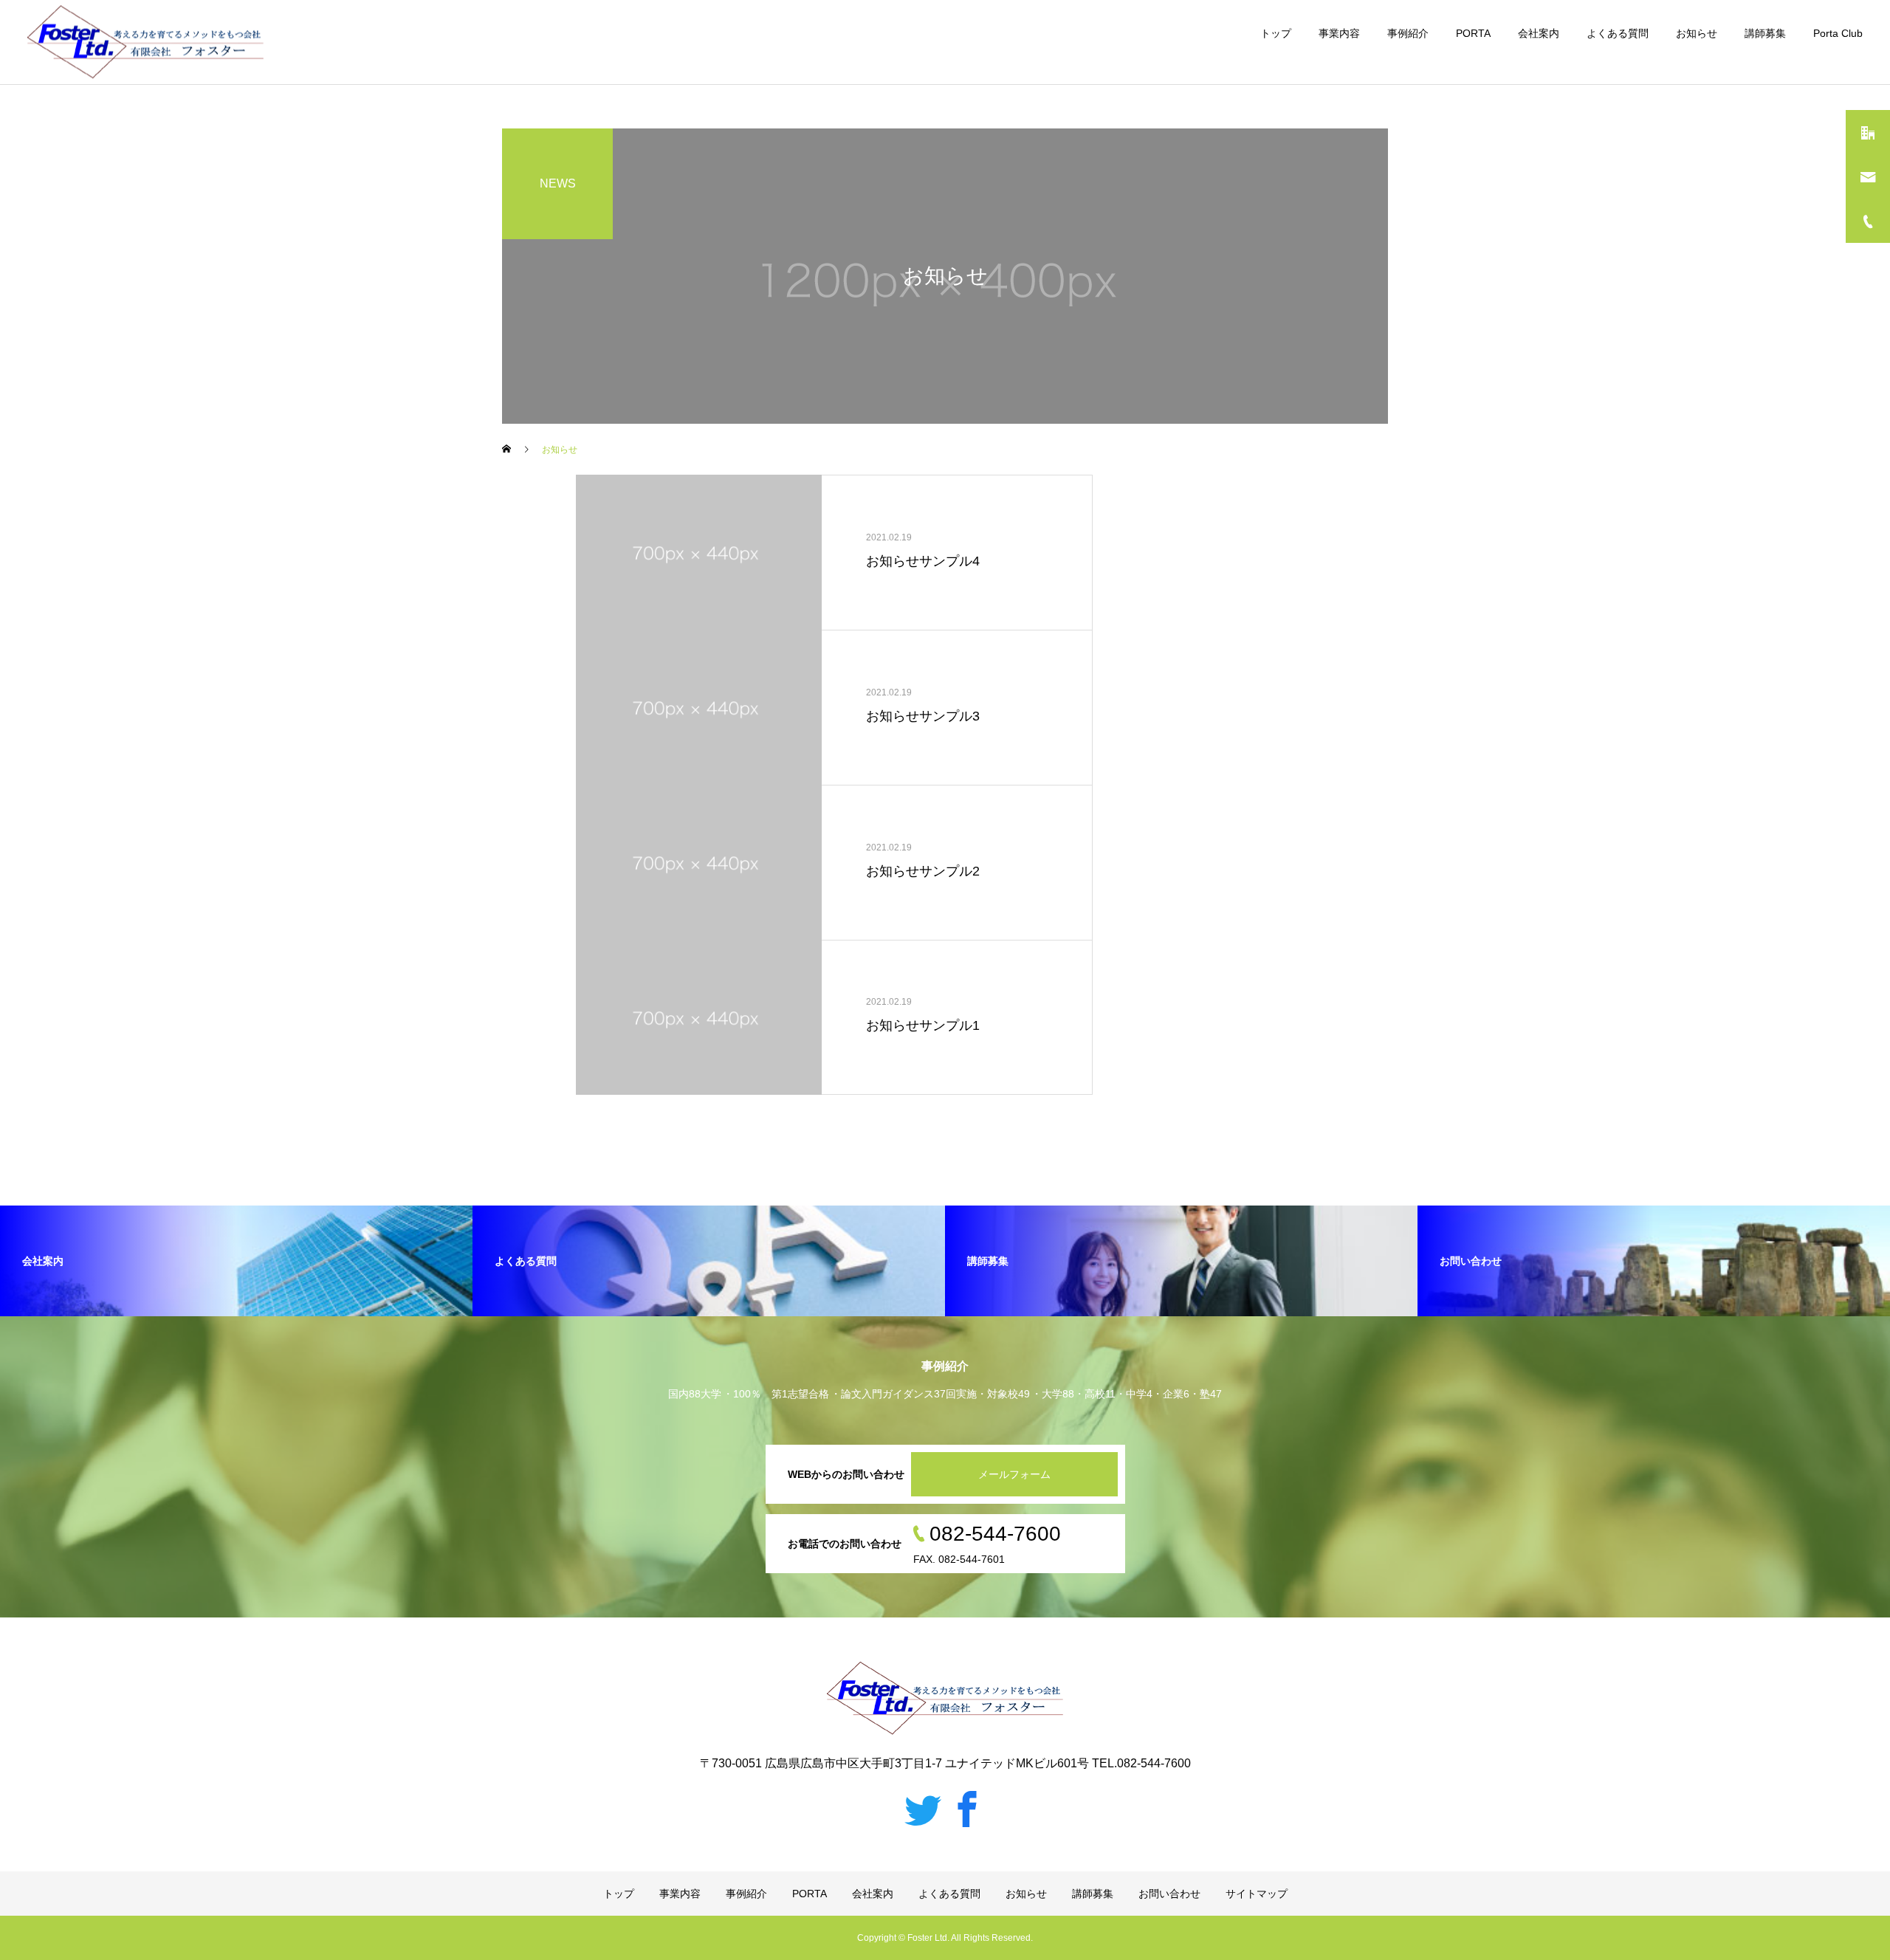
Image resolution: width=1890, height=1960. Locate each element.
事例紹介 (1408, 33)
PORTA (1473, 33)
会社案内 (1539, 33)
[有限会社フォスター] (145, 42)
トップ (1276, 33)
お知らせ (1697, 33)
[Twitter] (923, 1809)
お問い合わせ (1169, 1894)
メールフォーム (1014, 1474)
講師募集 (1765, 33)
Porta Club (1838, 33)
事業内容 (1339, 33)
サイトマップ (1257, 1894)
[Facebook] (967, 1809)
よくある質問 (1618, 33)
